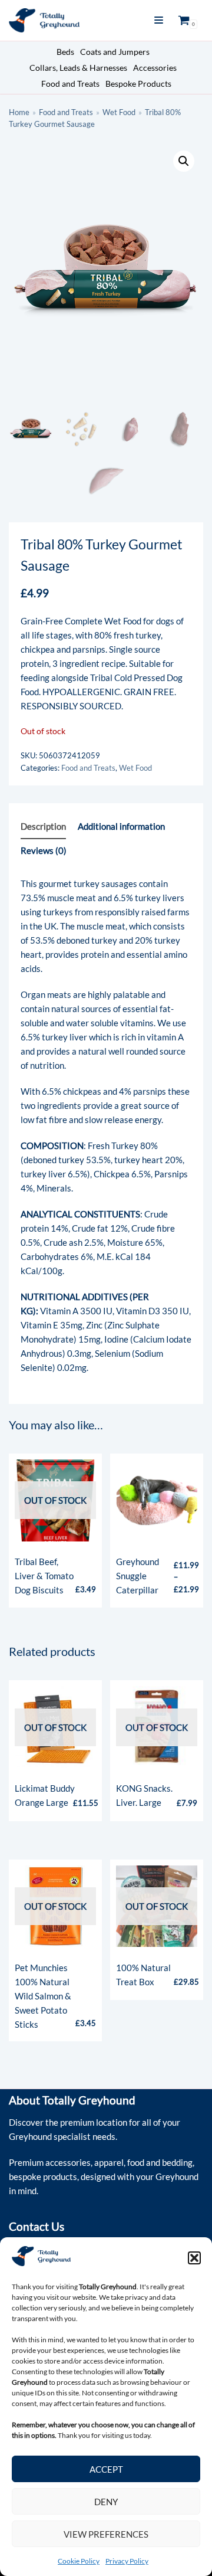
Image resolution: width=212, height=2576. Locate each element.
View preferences (106, 2534)
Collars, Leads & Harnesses (78, 68)
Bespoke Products (138, 84)
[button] (194, 2258)
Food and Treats (70, 84)
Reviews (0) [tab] (44, 850)
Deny (106, 2502)
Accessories (155, 68)
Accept (106, 2469)
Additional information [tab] (121, 826)
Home (19, 112)
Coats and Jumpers (115, 52)
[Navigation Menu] (159, 20)
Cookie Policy (79, 2561)
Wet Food (119, 112)
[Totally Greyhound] (44, 20)
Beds (65, 52)
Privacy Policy (127, 2561)
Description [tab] (43, 826)
